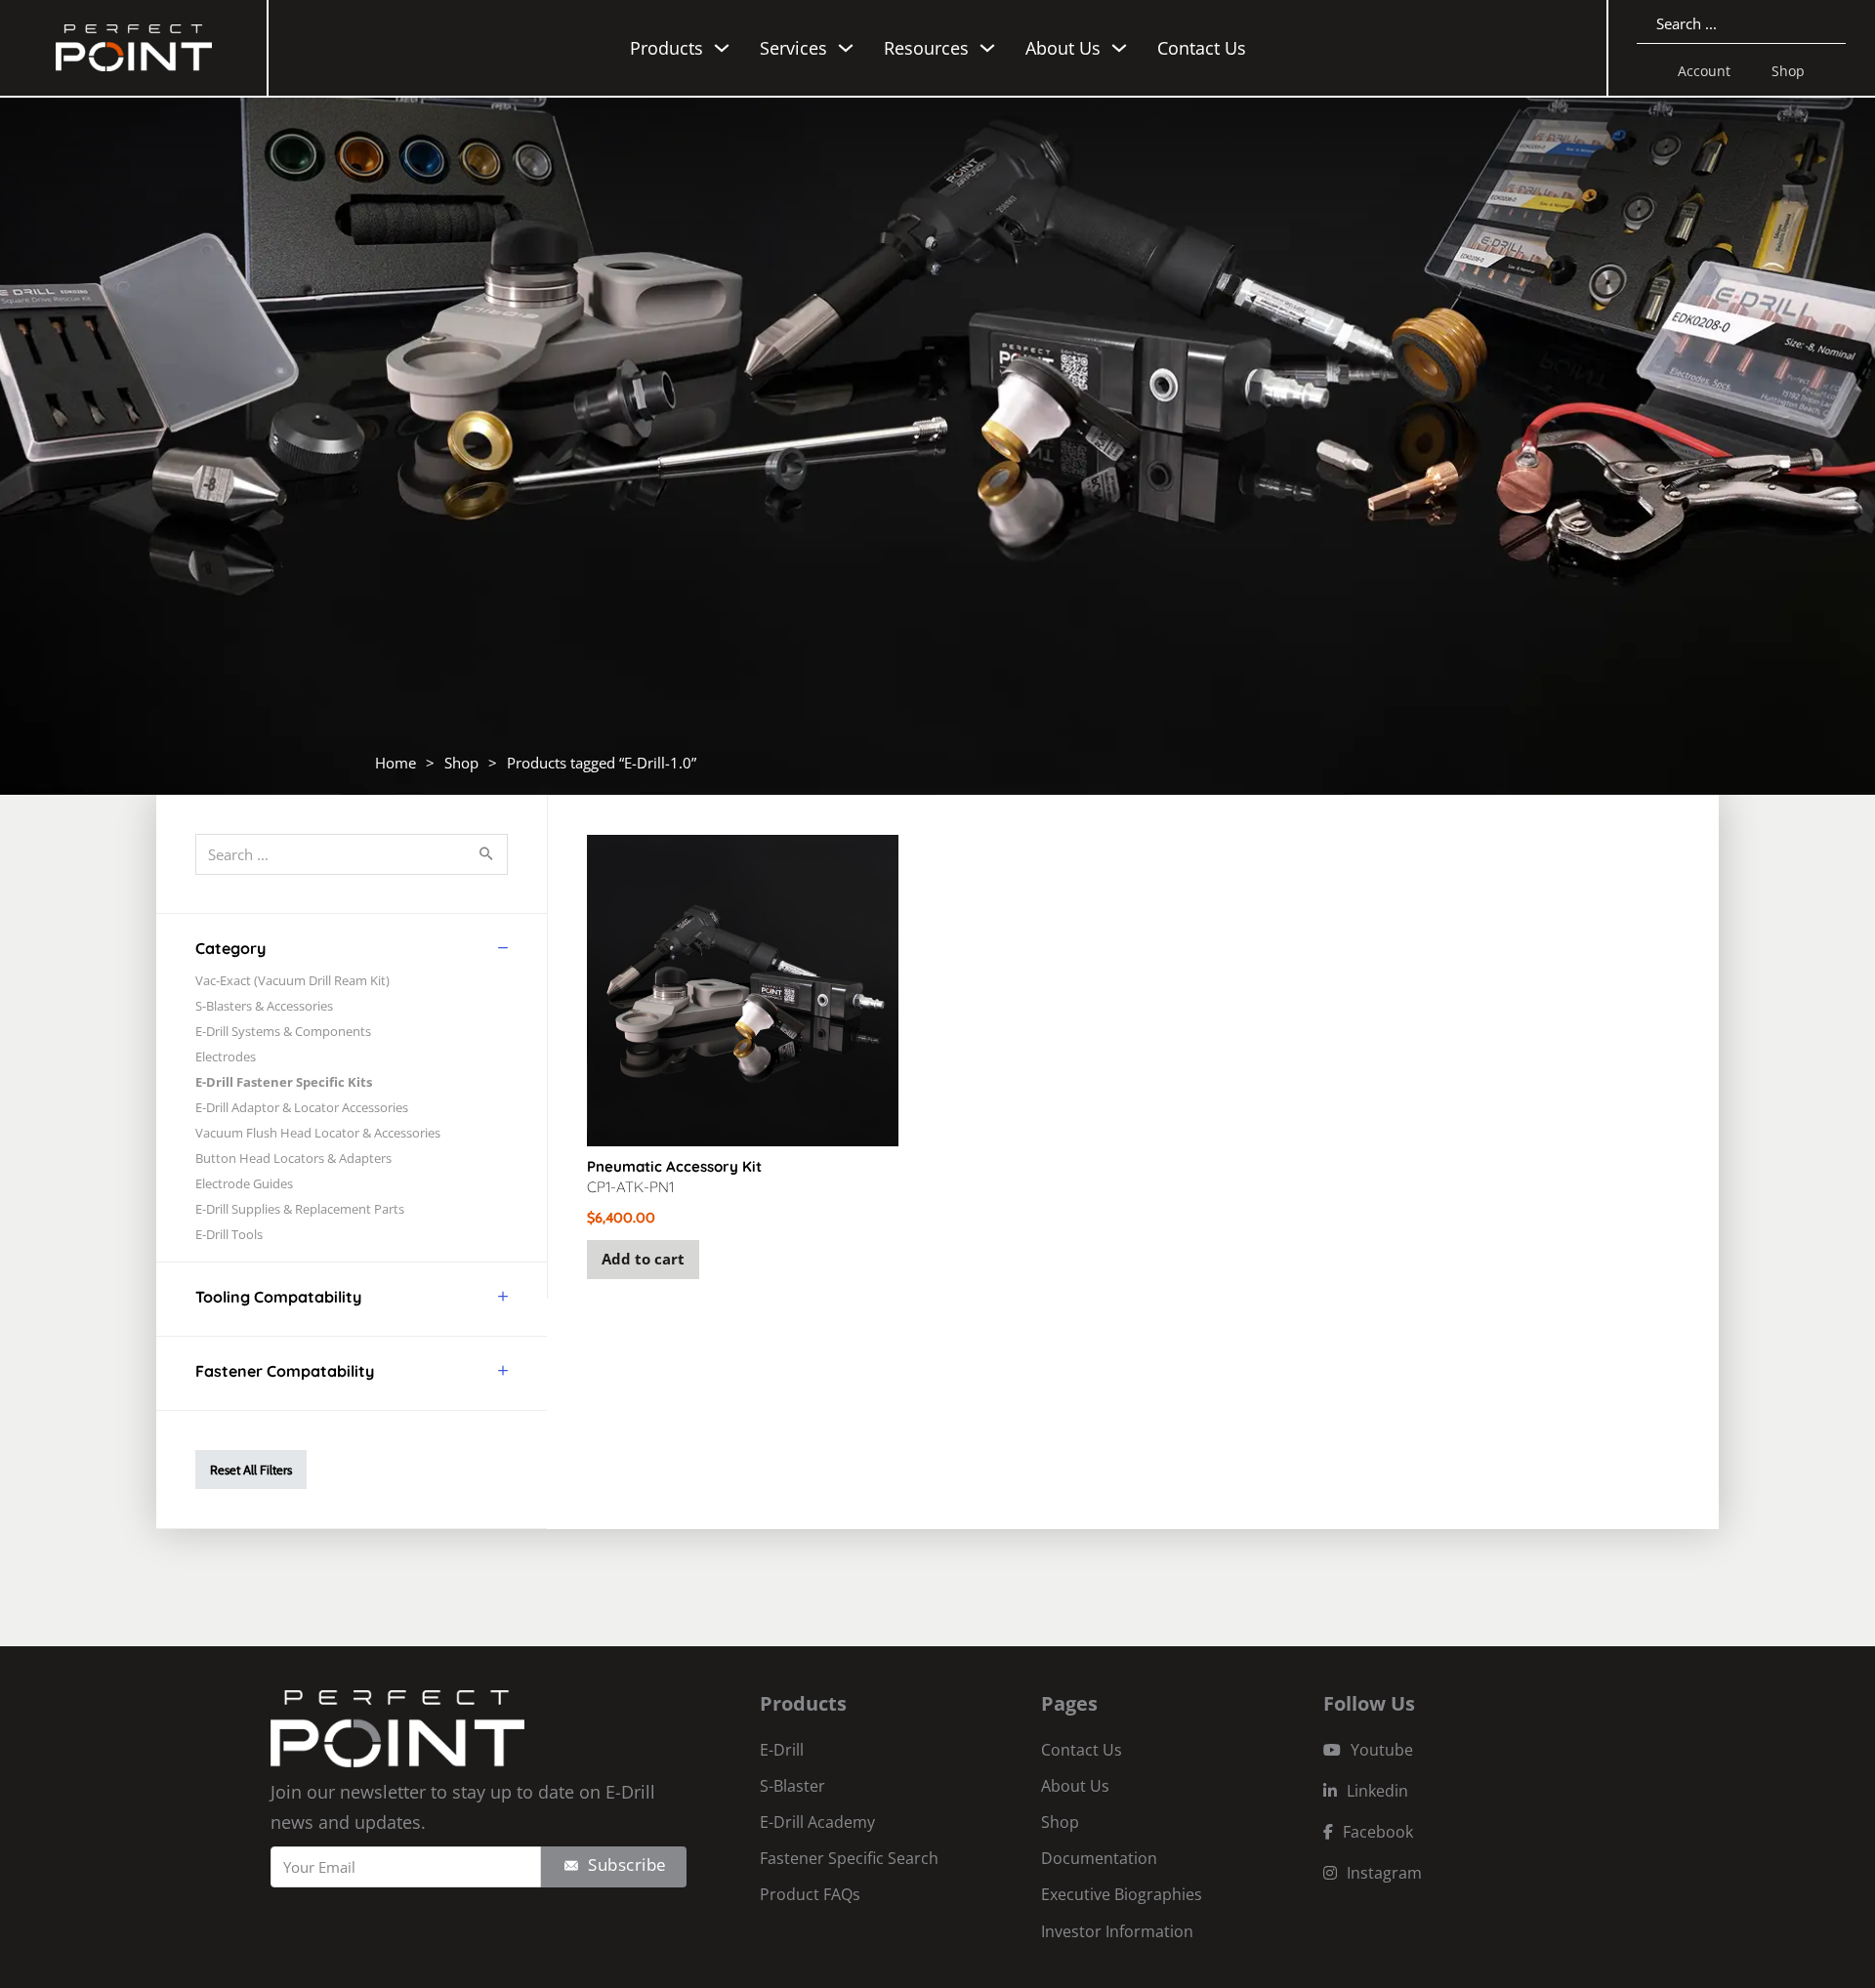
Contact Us (1202, 48)
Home (396, 763)
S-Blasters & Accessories (264, 1006)
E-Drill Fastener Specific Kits (284, 1082)
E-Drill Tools (229, 1234)
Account (1704, 71)
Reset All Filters (251, 1470)
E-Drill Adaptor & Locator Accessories (302, 1107)
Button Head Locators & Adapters (293, 1158)
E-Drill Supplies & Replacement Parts (300, 1209)
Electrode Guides (244, 1183)
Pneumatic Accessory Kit (674, 1166)
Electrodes (226, 1056)
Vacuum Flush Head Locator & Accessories (318, 1133)
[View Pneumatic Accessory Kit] (743, 989)
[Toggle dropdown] (722, 48)
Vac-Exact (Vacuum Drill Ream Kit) (292, 980)
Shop (1788, 71)
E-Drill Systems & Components (283, 1031)
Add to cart (643, 1259)
